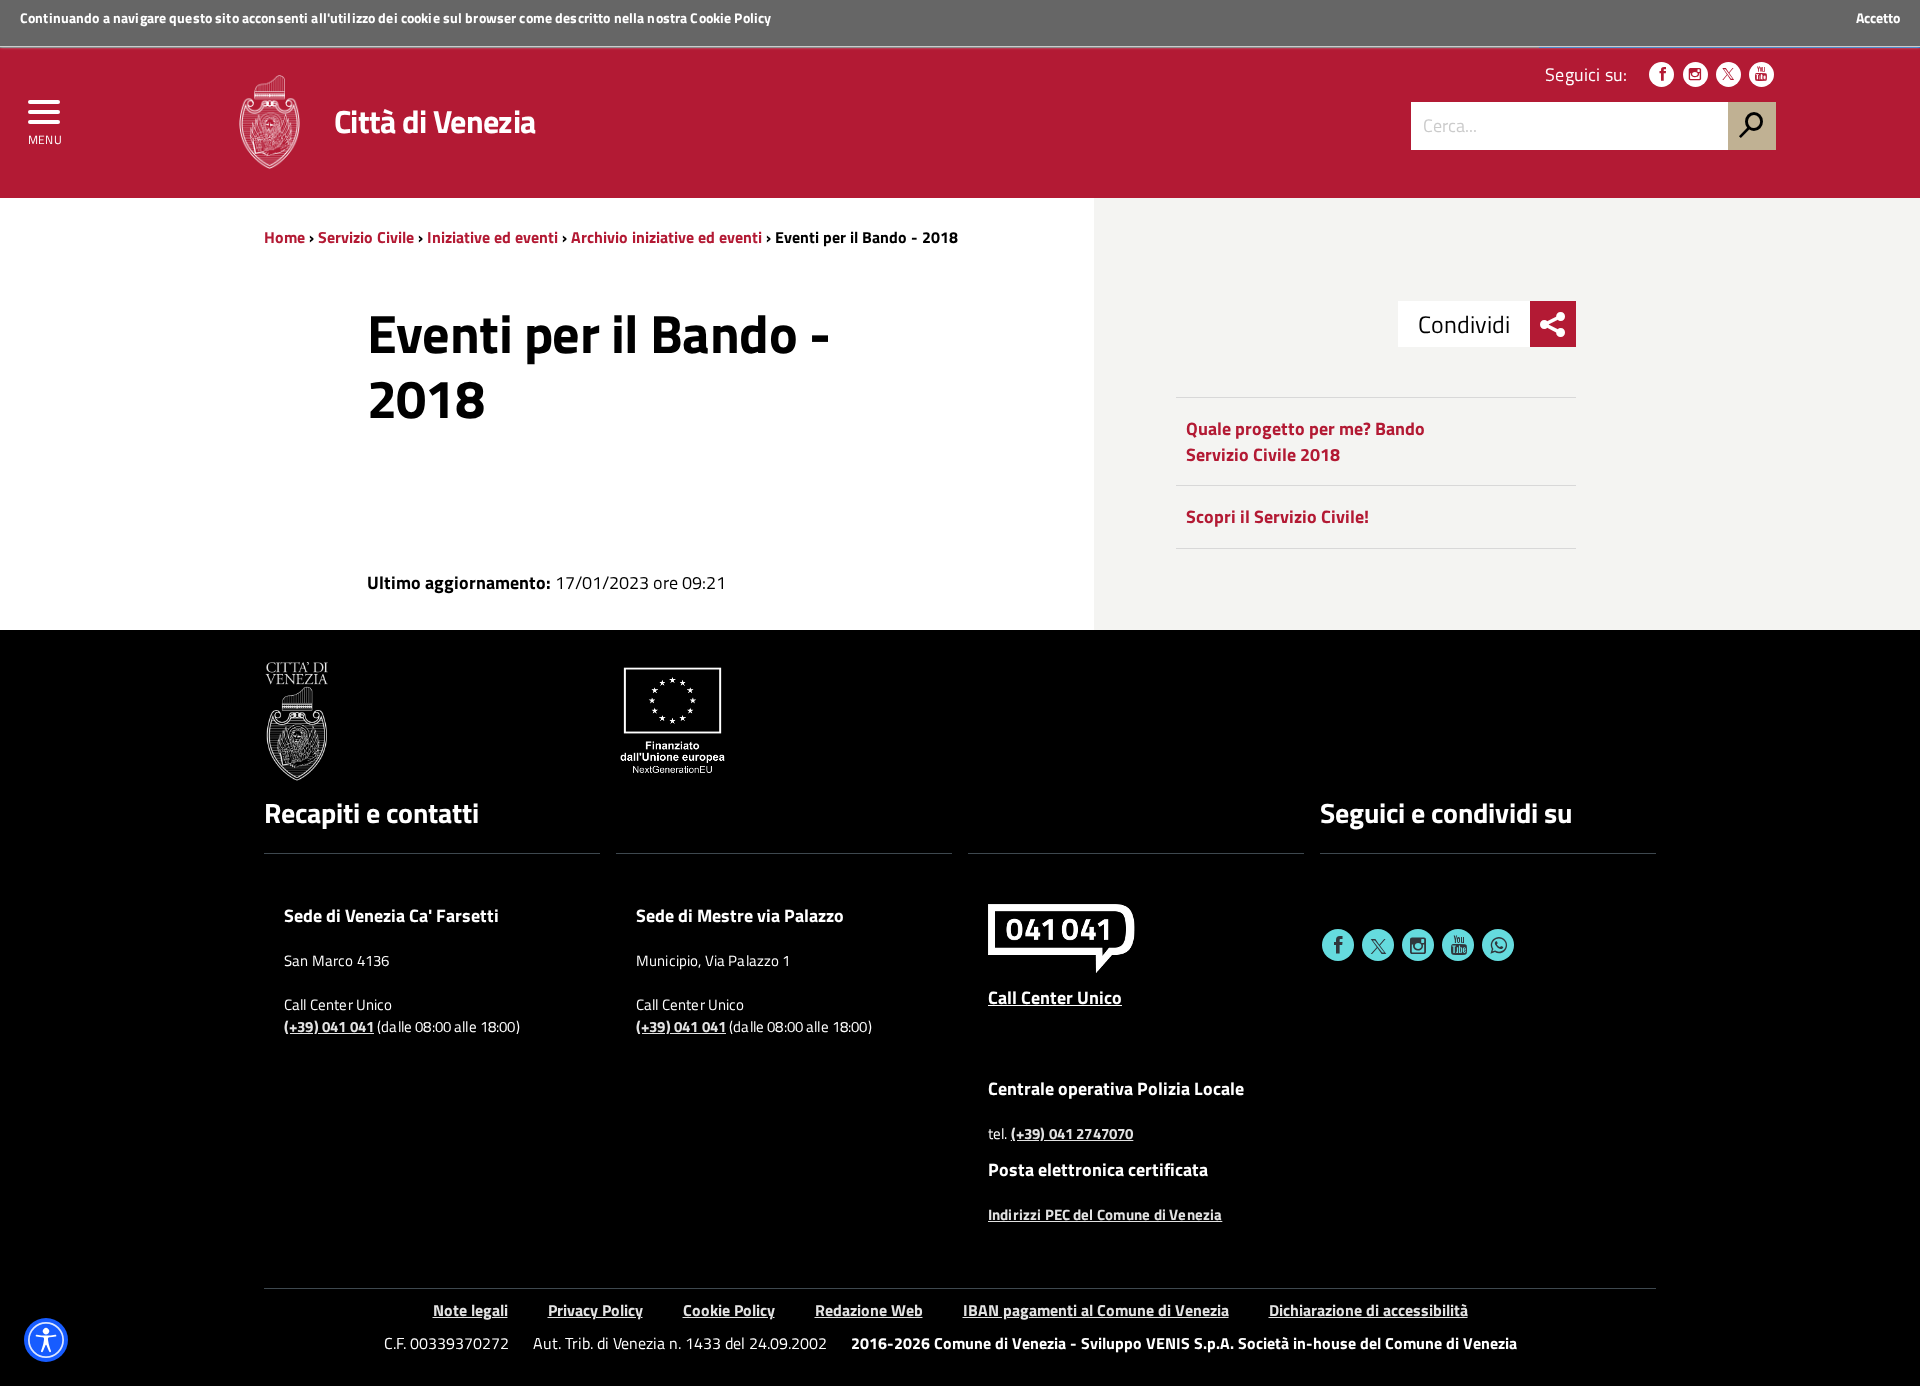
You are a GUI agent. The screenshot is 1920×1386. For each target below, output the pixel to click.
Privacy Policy (595, 1310)
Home (284, 237)
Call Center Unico (1055, 997)
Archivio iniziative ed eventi (666, 237)
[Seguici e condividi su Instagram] (1418, 945)
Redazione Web (869, 1310)
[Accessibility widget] (46, 1340)
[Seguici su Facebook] (1661, 74)
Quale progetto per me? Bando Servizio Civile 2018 (1305, 441)
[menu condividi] (1553, 324)
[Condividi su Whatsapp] (1498, 945)
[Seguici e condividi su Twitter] (1378, 945)
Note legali (470, 1310)
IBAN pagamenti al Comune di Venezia (1096, 1310)
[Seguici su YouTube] (1761, 74)
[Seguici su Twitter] (1728, 74)
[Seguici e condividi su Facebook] (1338, 945)
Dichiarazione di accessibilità (1368, 1310)
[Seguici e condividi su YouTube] (1458, 945)
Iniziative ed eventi (492, 237)
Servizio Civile (366, 237)
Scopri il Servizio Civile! (1277, 516)
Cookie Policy (730, 17)
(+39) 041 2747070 (1072, 1134)
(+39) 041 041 (329, 1027)
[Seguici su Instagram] (1695, 74)
